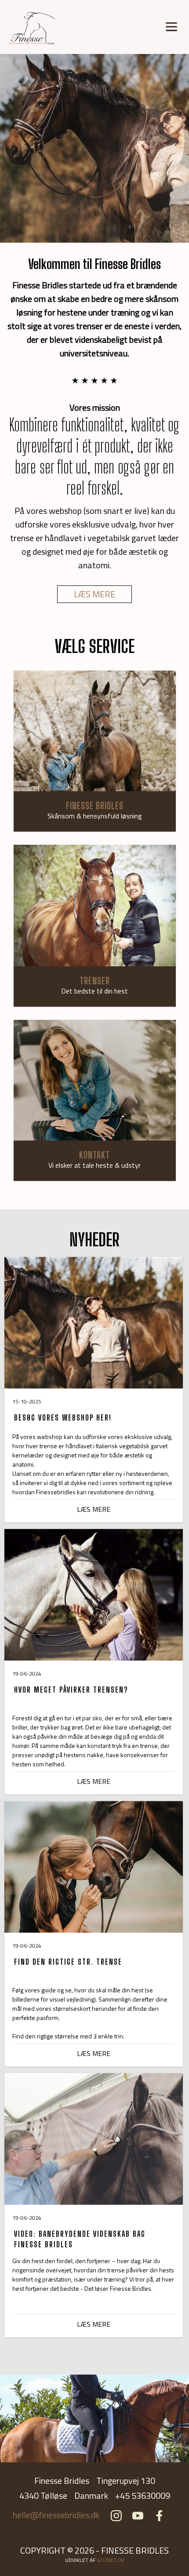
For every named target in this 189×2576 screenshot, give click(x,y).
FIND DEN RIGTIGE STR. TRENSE (68, 1962)
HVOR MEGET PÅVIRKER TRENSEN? (71, 1690)
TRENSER (95, 981)
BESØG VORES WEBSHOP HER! (63, 1417)
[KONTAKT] (95, 1081)
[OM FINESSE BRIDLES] (95, 731)
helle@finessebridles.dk (56, 2515)
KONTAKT (94, 1155)
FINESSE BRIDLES (95, 805)
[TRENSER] (95, 906)
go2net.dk (111, 2560)
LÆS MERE (94, 594)
